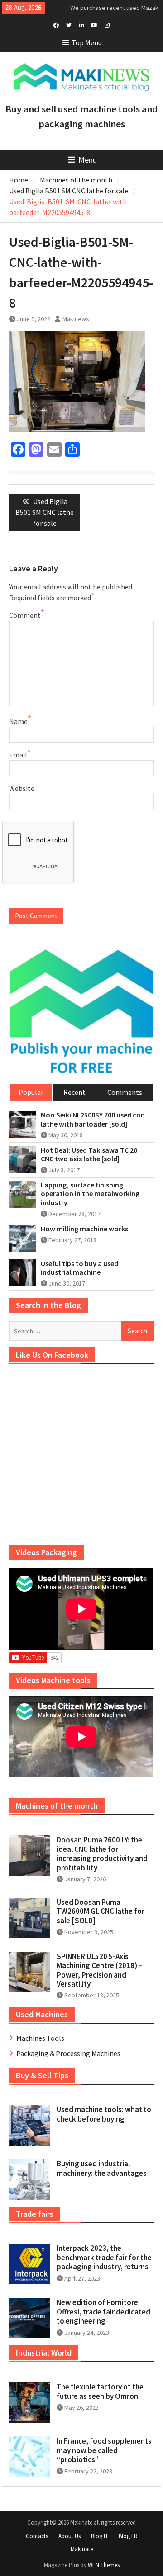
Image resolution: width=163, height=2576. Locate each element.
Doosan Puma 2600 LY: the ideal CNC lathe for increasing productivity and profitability (102, 1854)
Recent (74, 1092)
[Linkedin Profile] (82, 24)
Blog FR (128, 2536)
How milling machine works (84, 1229)
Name (18, 721)
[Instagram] (107, 24)
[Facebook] (56, 24)
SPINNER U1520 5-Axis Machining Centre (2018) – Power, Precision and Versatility (100, 1970)
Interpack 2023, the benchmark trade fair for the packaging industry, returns (104, 2257)
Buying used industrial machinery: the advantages (102, 2168)
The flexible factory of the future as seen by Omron (100, 2391)
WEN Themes (104, 2565)
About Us (70, 2536)
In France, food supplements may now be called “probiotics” (104, 2450)
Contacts (37, 2536)
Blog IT (100, 2536)
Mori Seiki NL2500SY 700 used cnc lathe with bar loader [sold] (92, 1119)
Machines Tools (40, 2038)
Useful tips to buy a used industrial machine (79, 1268)
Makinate (82, 2549)
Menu (88, 160)
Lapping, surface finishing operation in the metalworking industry (90, 1194)
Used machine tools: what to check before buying (104, 2114)
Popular (31, 1092)
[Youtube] (94, 24)
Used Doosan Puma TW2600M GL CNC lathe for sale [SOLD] (101, 1911)
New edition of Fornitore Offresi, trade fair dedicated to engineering (103, 2312)
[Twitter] (69, 24)
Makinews (76, 319)
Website (22, 788)
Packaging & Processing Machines (68, 2053)
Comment (25, 615)
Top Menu (87, 42)
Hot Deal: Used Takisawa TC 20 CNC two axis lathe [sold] (89, 1155)
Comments (125, 1092)
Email (18, 755)
